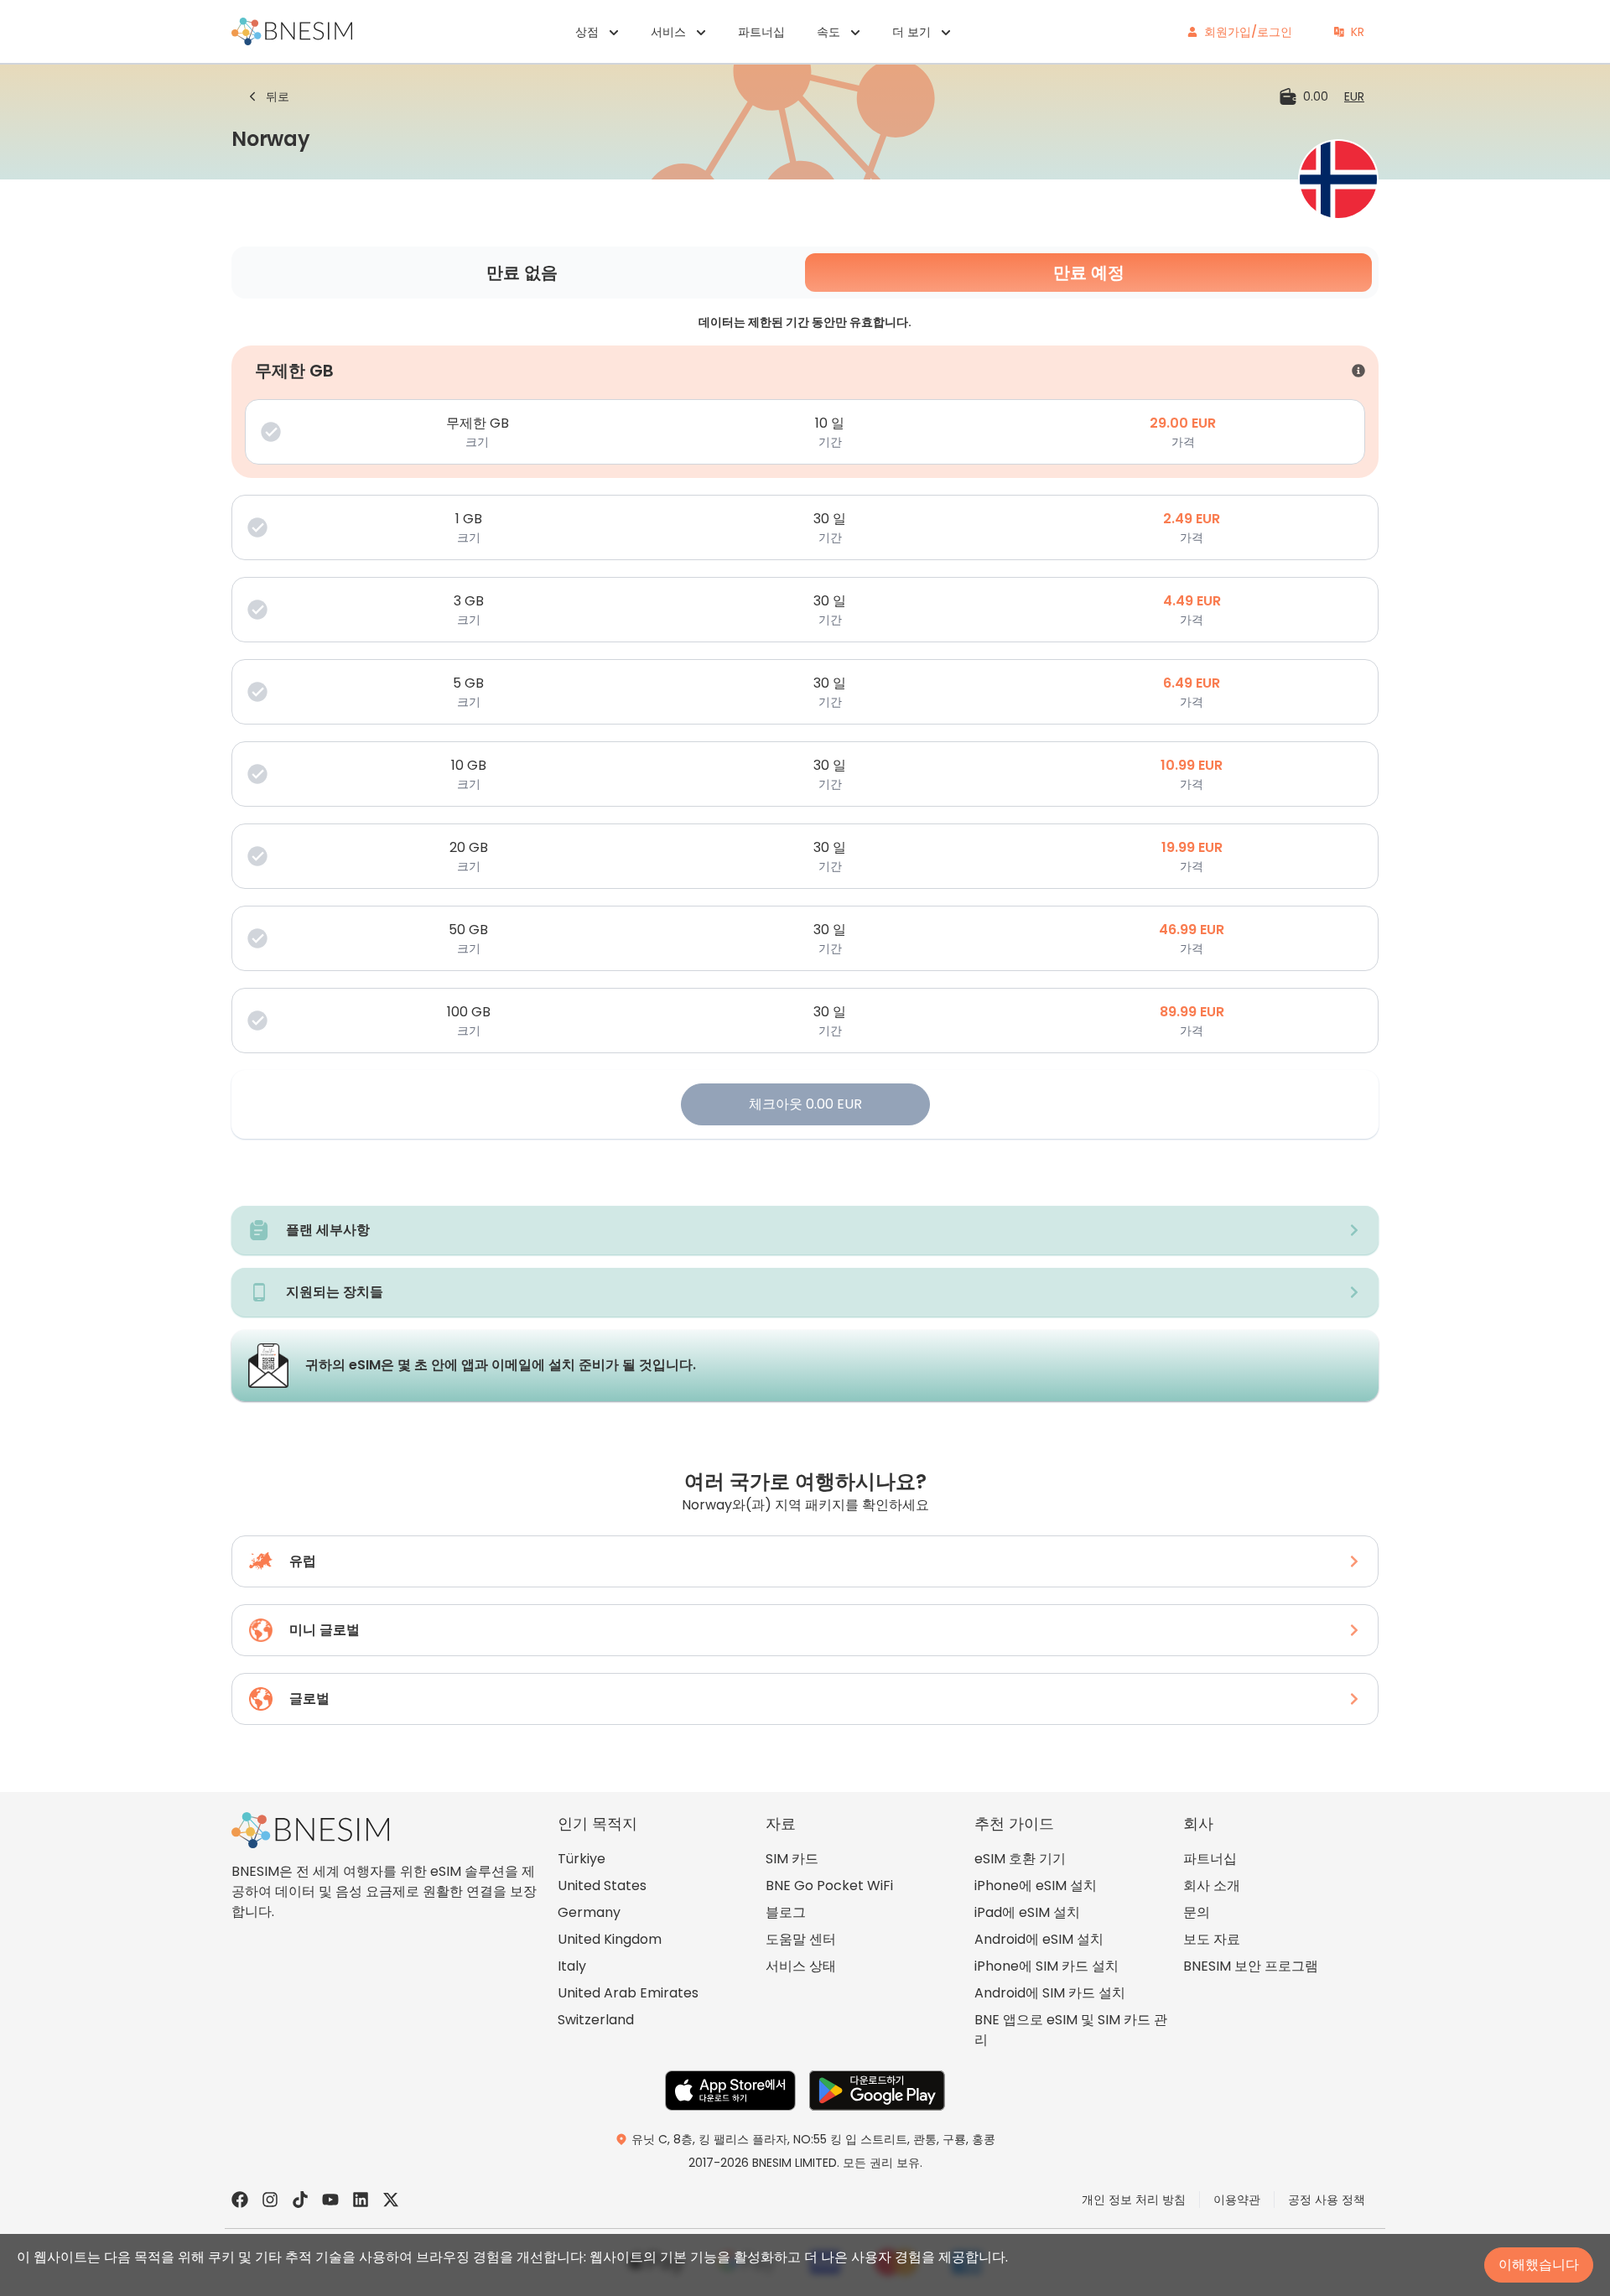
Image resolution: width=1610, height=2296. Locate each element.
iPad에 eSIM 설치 (1027, 1912)
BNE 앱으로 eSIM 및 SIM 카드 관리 (1071, 2030)
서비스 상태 (801, 1966)
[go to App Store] (730, 2091)
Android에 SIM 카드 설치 (1050, 1993)
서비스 (668, 32)
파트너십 (761, 32)
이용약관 (1237, 2200)
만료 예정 (1089, 273)
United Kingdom (610, 1939)
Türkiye (582, 1859)
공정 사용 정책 (1327, 2200)
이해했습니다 (1539, 2265)
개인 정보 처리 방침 (1134, 2200)
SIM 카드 (792, 1859)
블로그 (786, 1912)
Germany (589, 1912)
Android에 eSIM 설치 (1039, 1939)
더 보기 (911, 32)
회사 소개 (1212, 1886)
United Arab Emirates (628, 1993)
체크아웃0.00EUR (805, 1104)
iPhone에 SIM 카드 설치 (1046, 1966)
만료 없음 (522, 273)
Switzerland (596, 2020)
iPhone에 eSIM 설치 (1036, 1886)
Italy (572, 1966)
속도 (828, 32)
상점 (587, 32)
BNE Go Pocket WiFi (829, 1886)
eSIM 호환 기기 (1020, 1859)
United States (602, 1886)
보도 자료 (1212, 1939)
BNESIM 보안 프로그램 (1251, 1966)
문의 (1197, 1912)
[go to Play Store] (877, 2091)
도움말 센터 (801, 1939)
